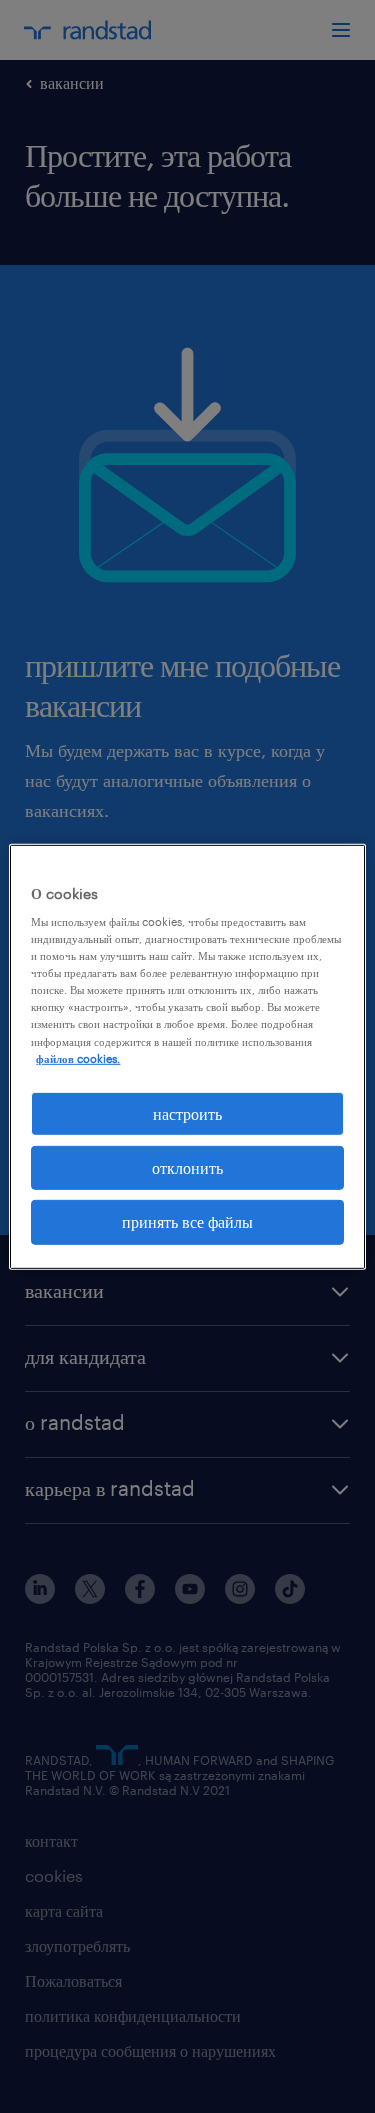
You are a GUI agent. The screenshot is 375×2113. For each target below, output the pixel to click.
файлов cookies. (78, 1057)
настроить (187, 1112)
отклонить (187, 1167)
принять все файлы (187, 1221)
